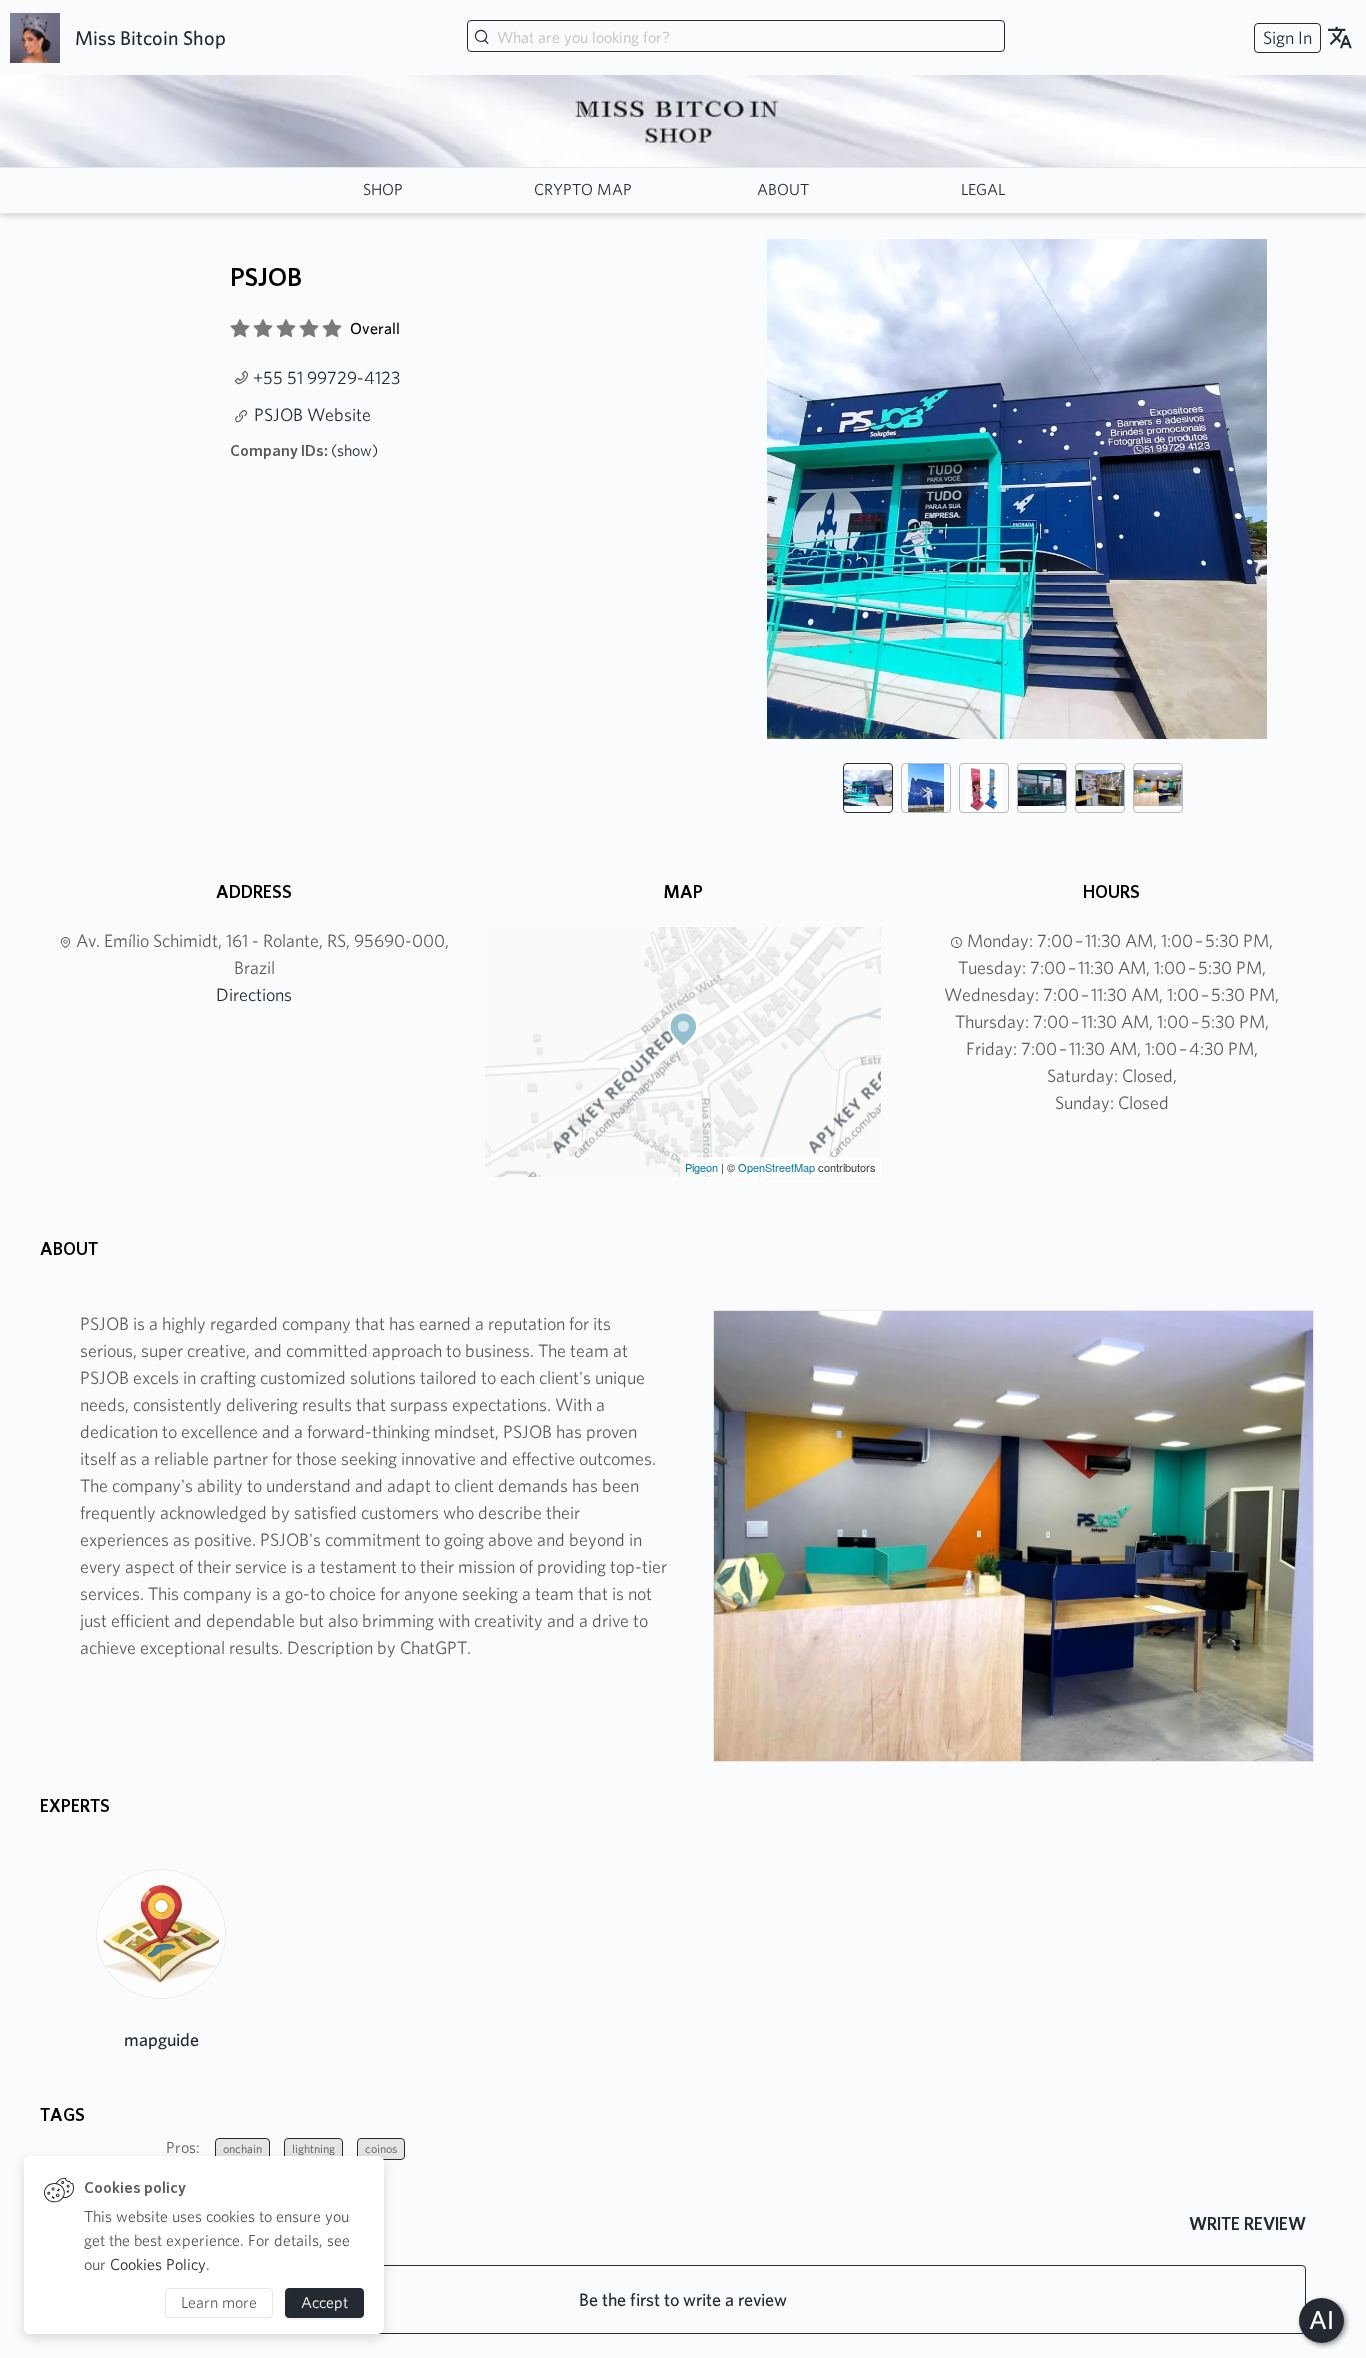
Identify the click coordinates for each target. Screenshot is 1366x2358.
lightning (313, 2148)
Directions (254, 994)
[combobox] (736, 38)
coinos (381, 2148)
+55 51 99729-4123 (326, 377)
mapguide (161, 2039)
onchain (242, 2148)
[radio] (240, 329)
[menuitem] (1285, 37)
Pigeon (701, 1167)
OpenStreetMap (776, 1167)
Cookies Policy (158, 2264)
